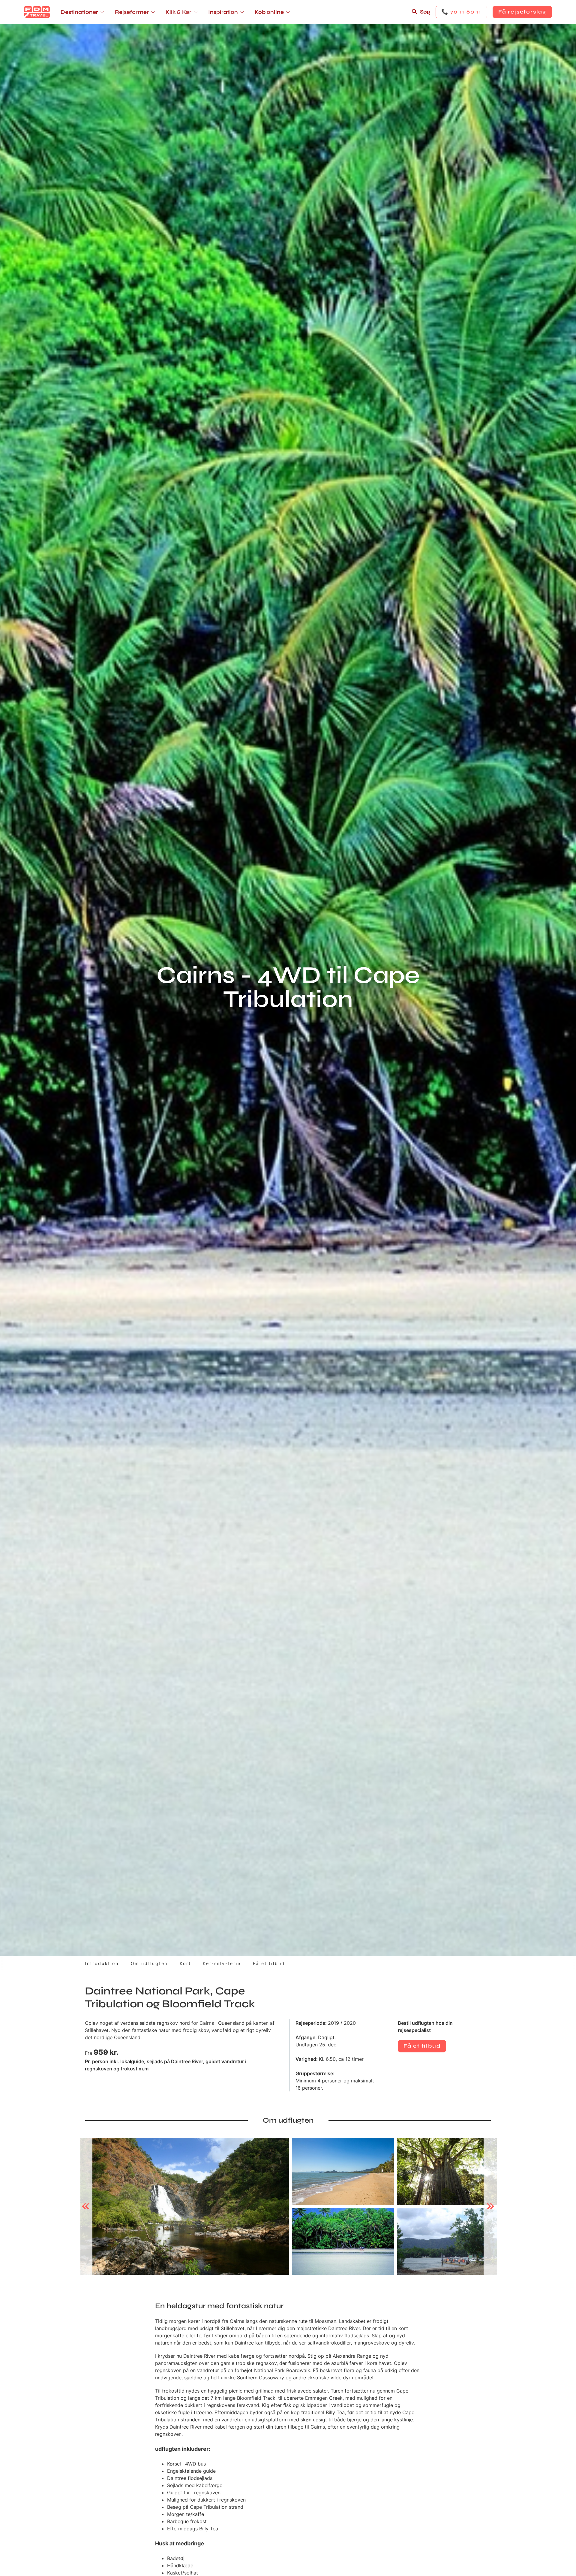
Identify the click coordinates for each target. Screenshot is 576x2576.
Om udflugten (149, 1963)
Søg (425, 12)
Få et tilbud (269, 1963)
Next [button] (490, 2206)
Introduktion (102, 1963)
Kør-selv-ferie (222, 1963)
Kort (185, 1963)
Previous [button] (86, 2206)
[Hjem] (37, 12)
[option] (185, 2206)
